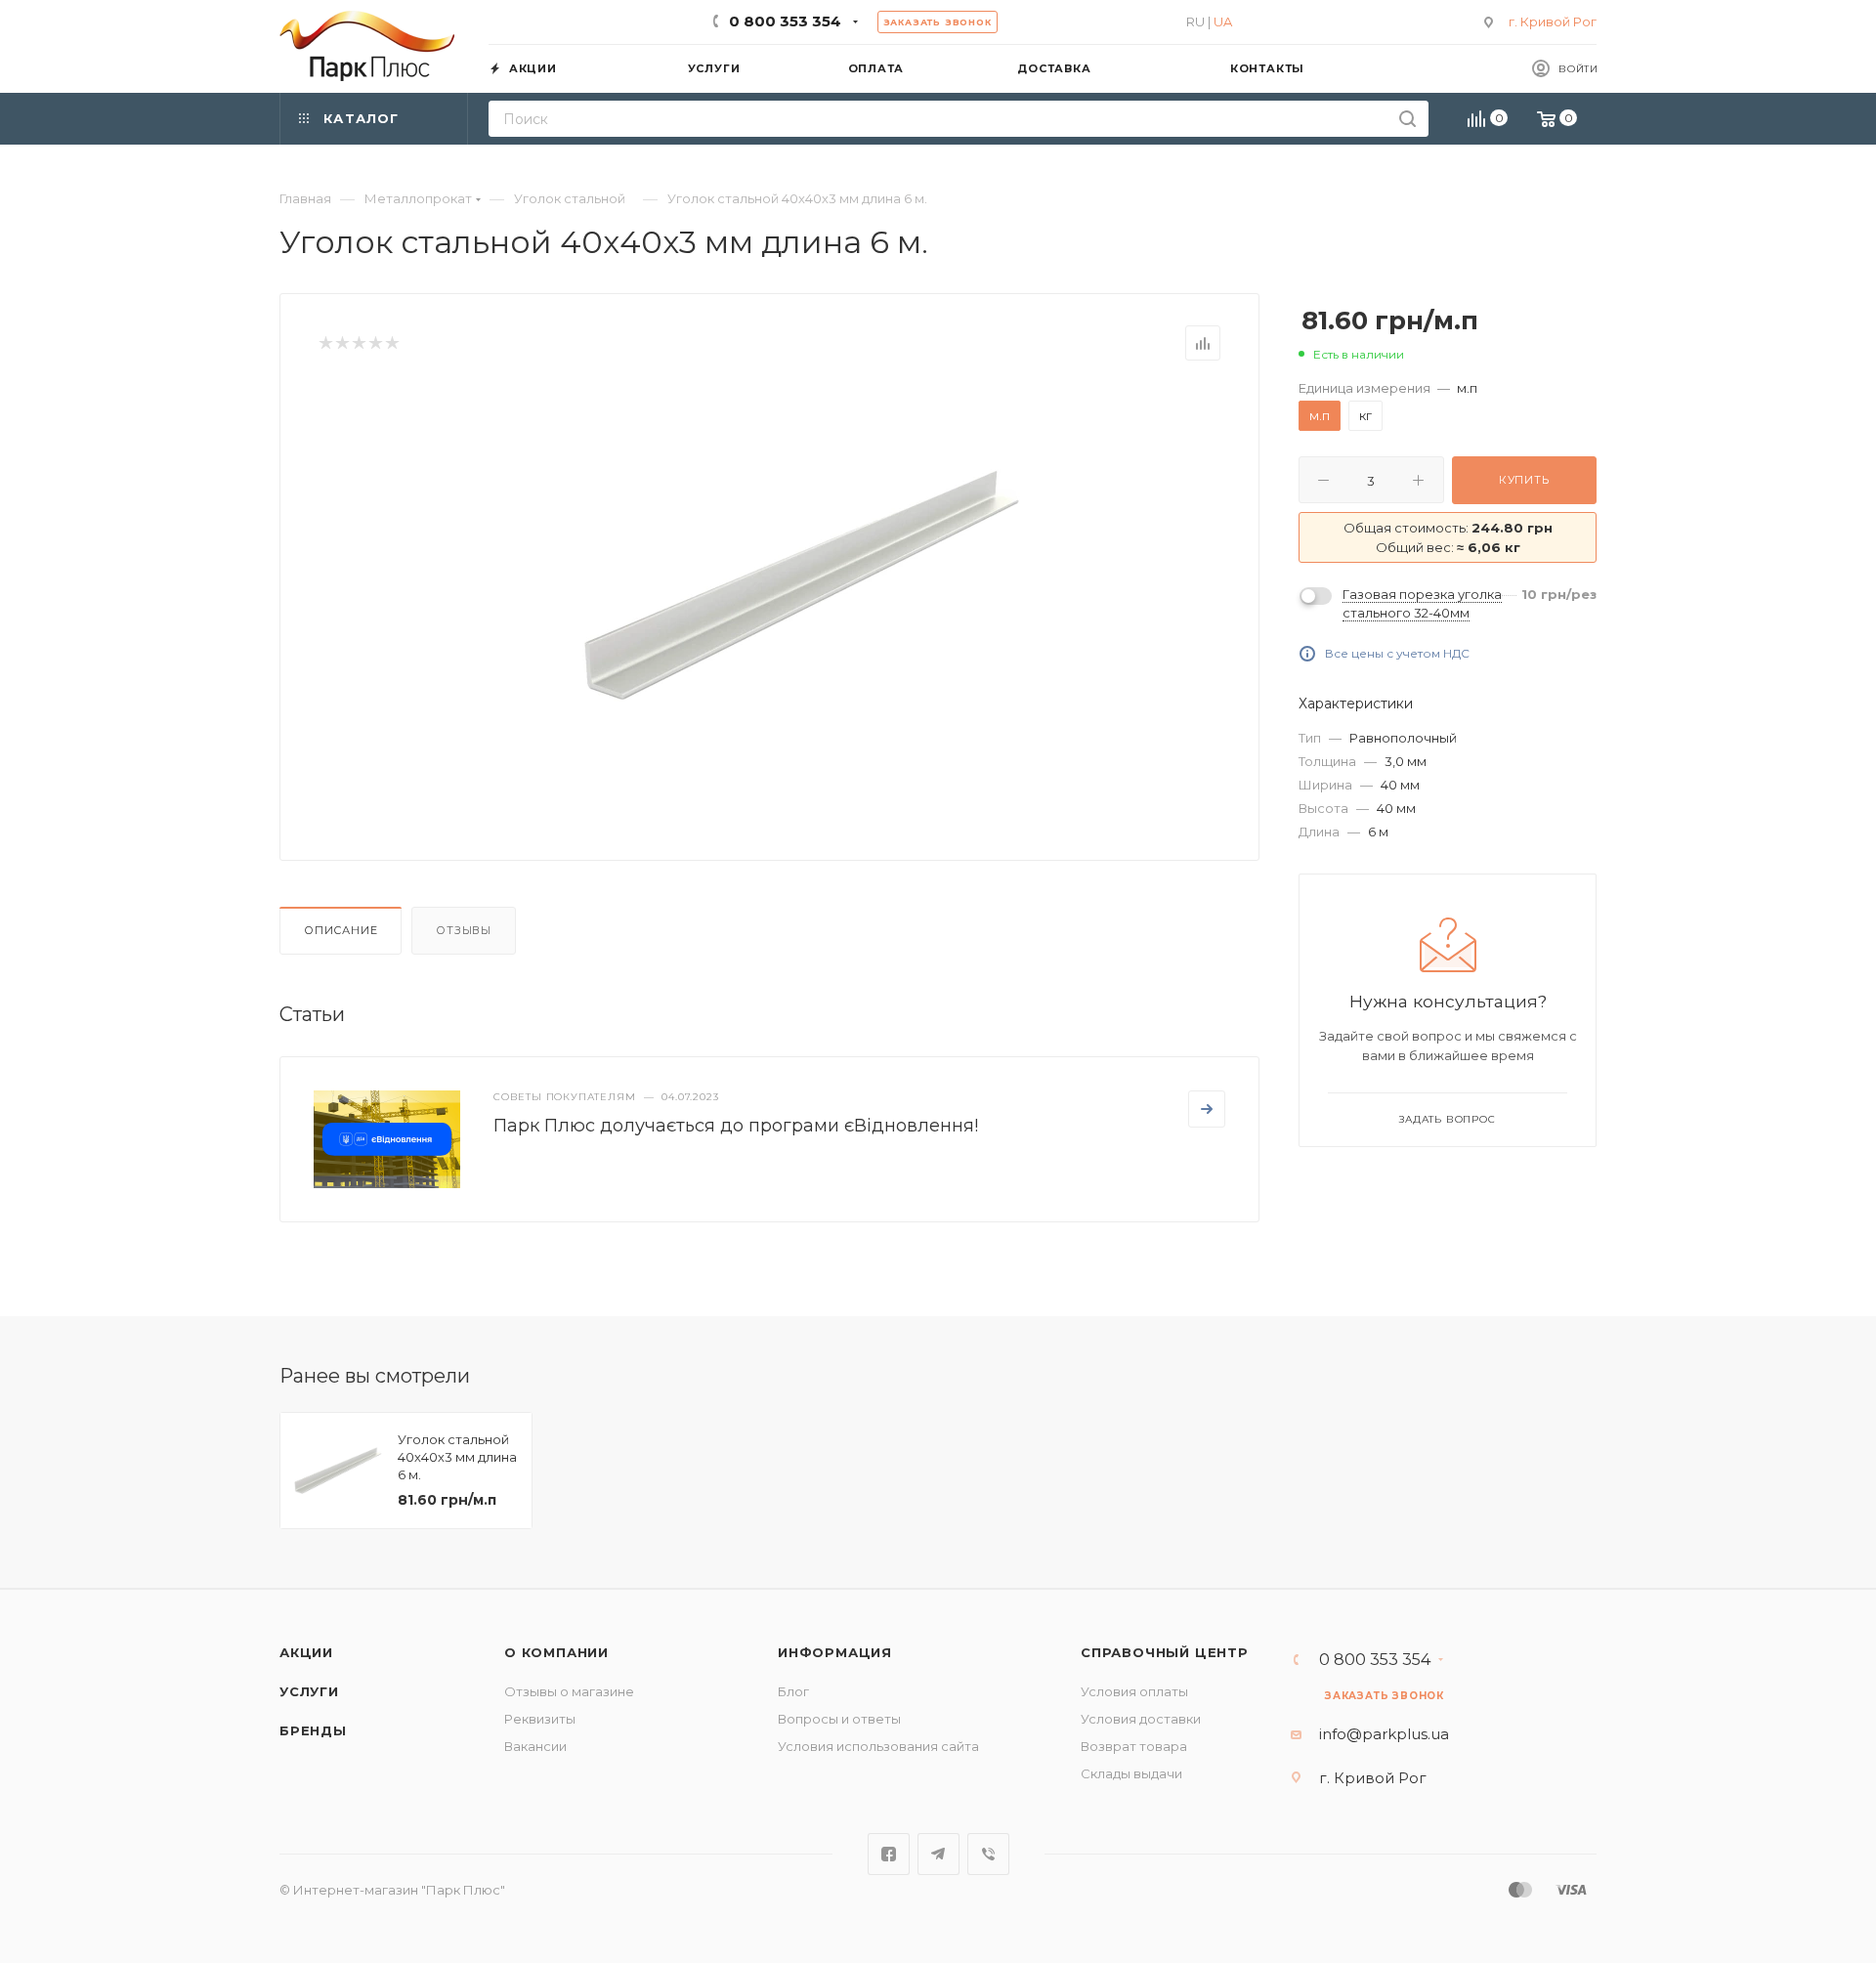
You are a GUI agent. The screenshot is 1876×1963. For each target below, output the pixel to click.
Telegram (938, 1854)
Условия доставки (1141, 1719)
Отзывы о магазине (569, 1691)
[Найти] (1407, 119)
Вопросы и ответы (839, 1719)
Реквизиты (540, 1719)
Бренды (313, 1730)
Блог (793, 1691)
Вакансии (535, 1746)
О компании (556, 1652)
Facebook (889, 1854)
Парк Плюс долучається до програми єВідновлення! (736, 1126)
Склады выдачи (1131, 1773)
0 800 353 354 (785, 21)
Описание (341, 930)
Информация (835, 1652)
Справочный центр (1165, 1652)
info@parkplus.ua (1384, 1734)
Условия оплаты (1134, 1691)
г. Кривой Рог (1553, 21)
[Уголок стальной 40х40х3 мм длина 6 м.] (802, 585)
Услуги (309, 1691)
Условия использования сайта (878, 1746)
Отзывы (464, 930)
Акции (306, 1652)
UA (1223, 21)
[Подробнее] (1207, 1109)
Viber (988, 1854)
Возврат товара (1134, 1746)
